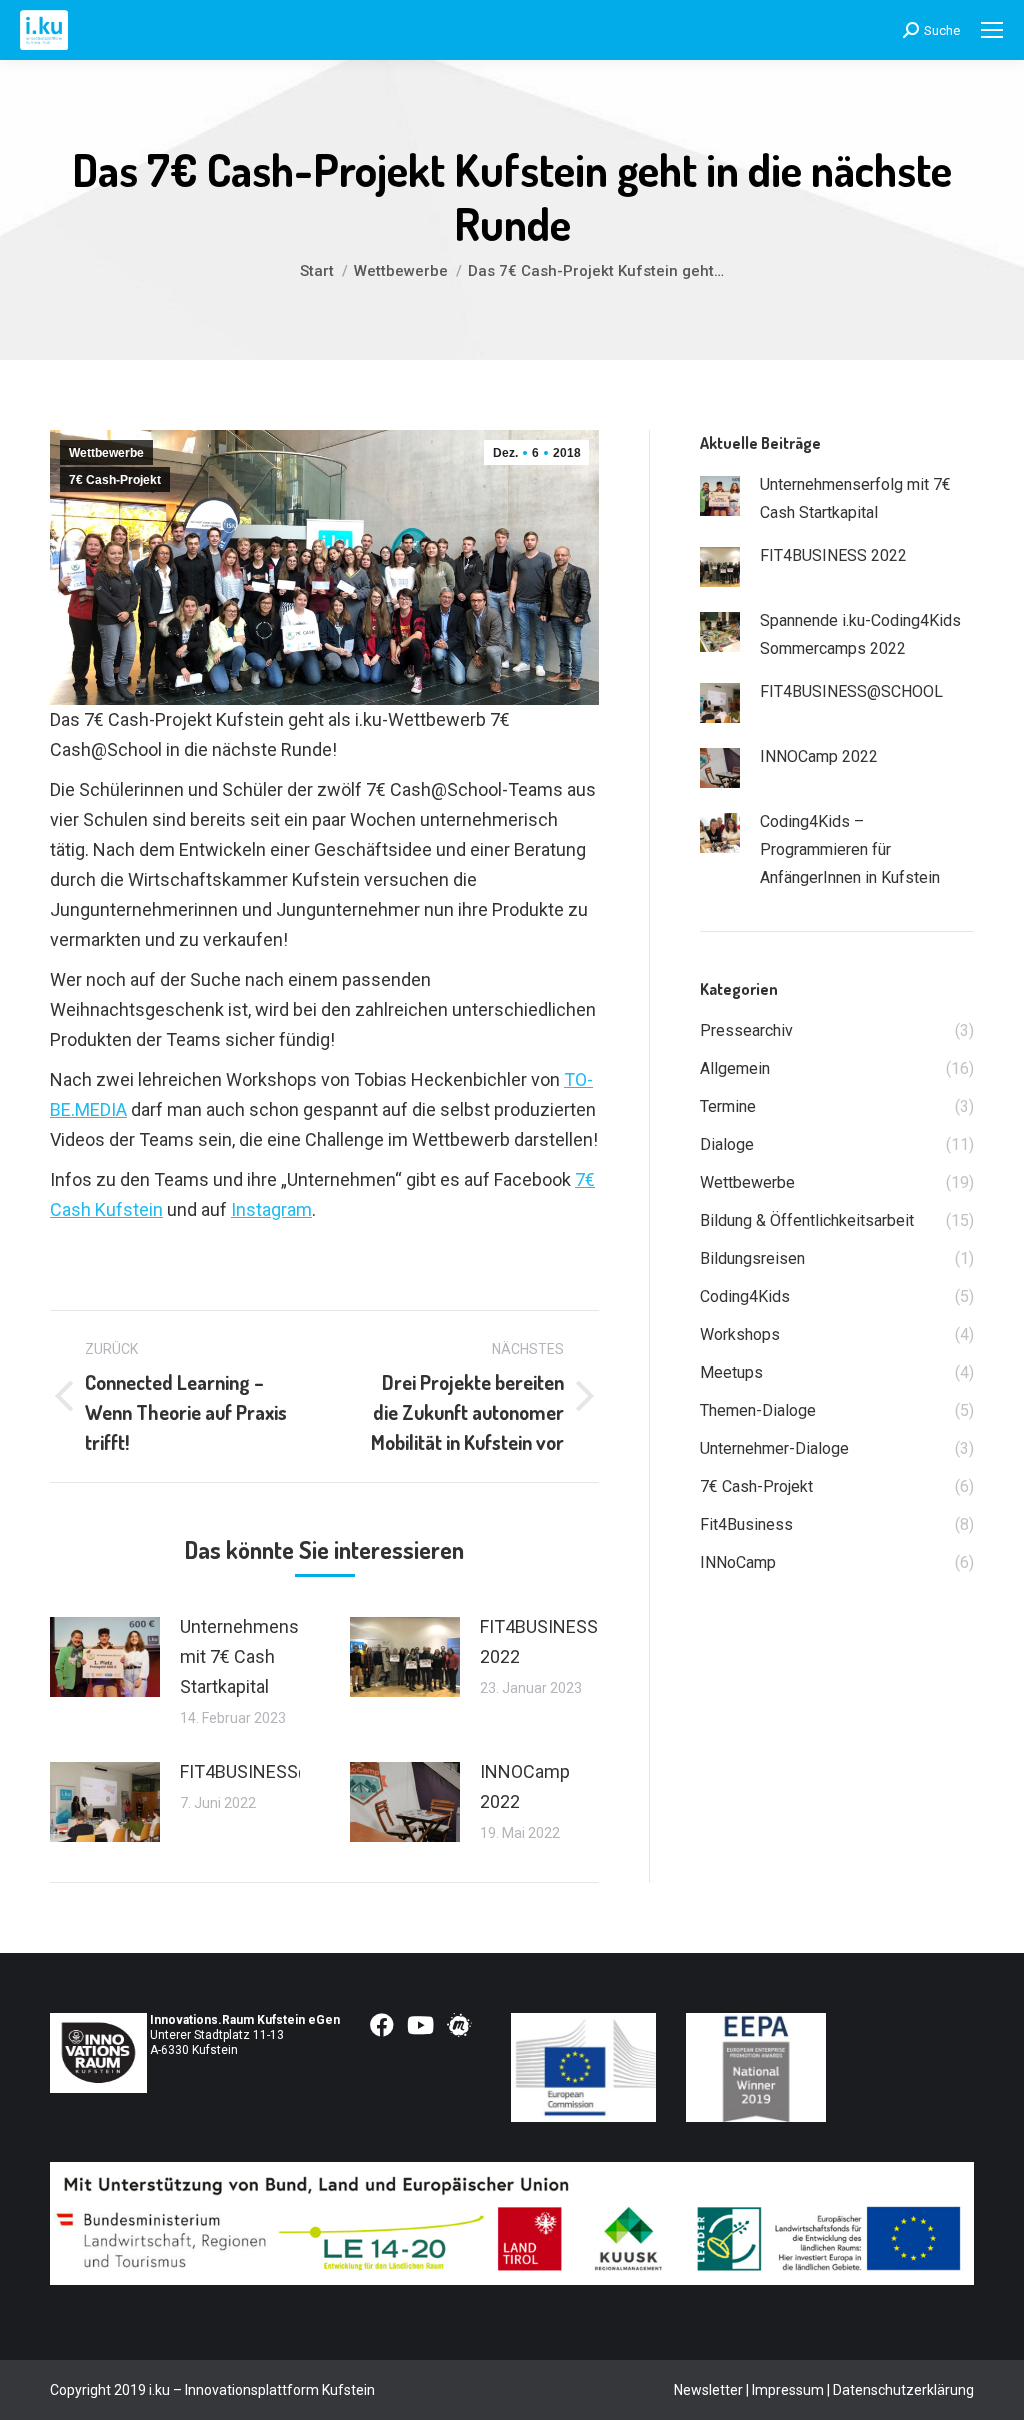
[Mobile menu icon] (992, 30)
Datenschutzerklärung (903, 2390)
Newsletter (708, 2390)
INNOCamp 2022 (525, 1786)
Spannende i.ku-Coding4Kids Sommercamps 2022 (860, 634)
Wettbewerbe (106, 453)
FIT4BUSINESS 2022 (539, 1641)
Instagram (271, 1209)
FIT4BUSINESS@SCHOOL (281, 1771)
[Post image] (105, 1657)
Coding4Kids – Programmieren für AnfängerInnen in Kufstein (850, 849)
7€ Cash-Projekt (115, 480)
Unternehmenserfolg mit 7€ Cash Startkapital (263, 1656)
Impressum (788, 2390)
